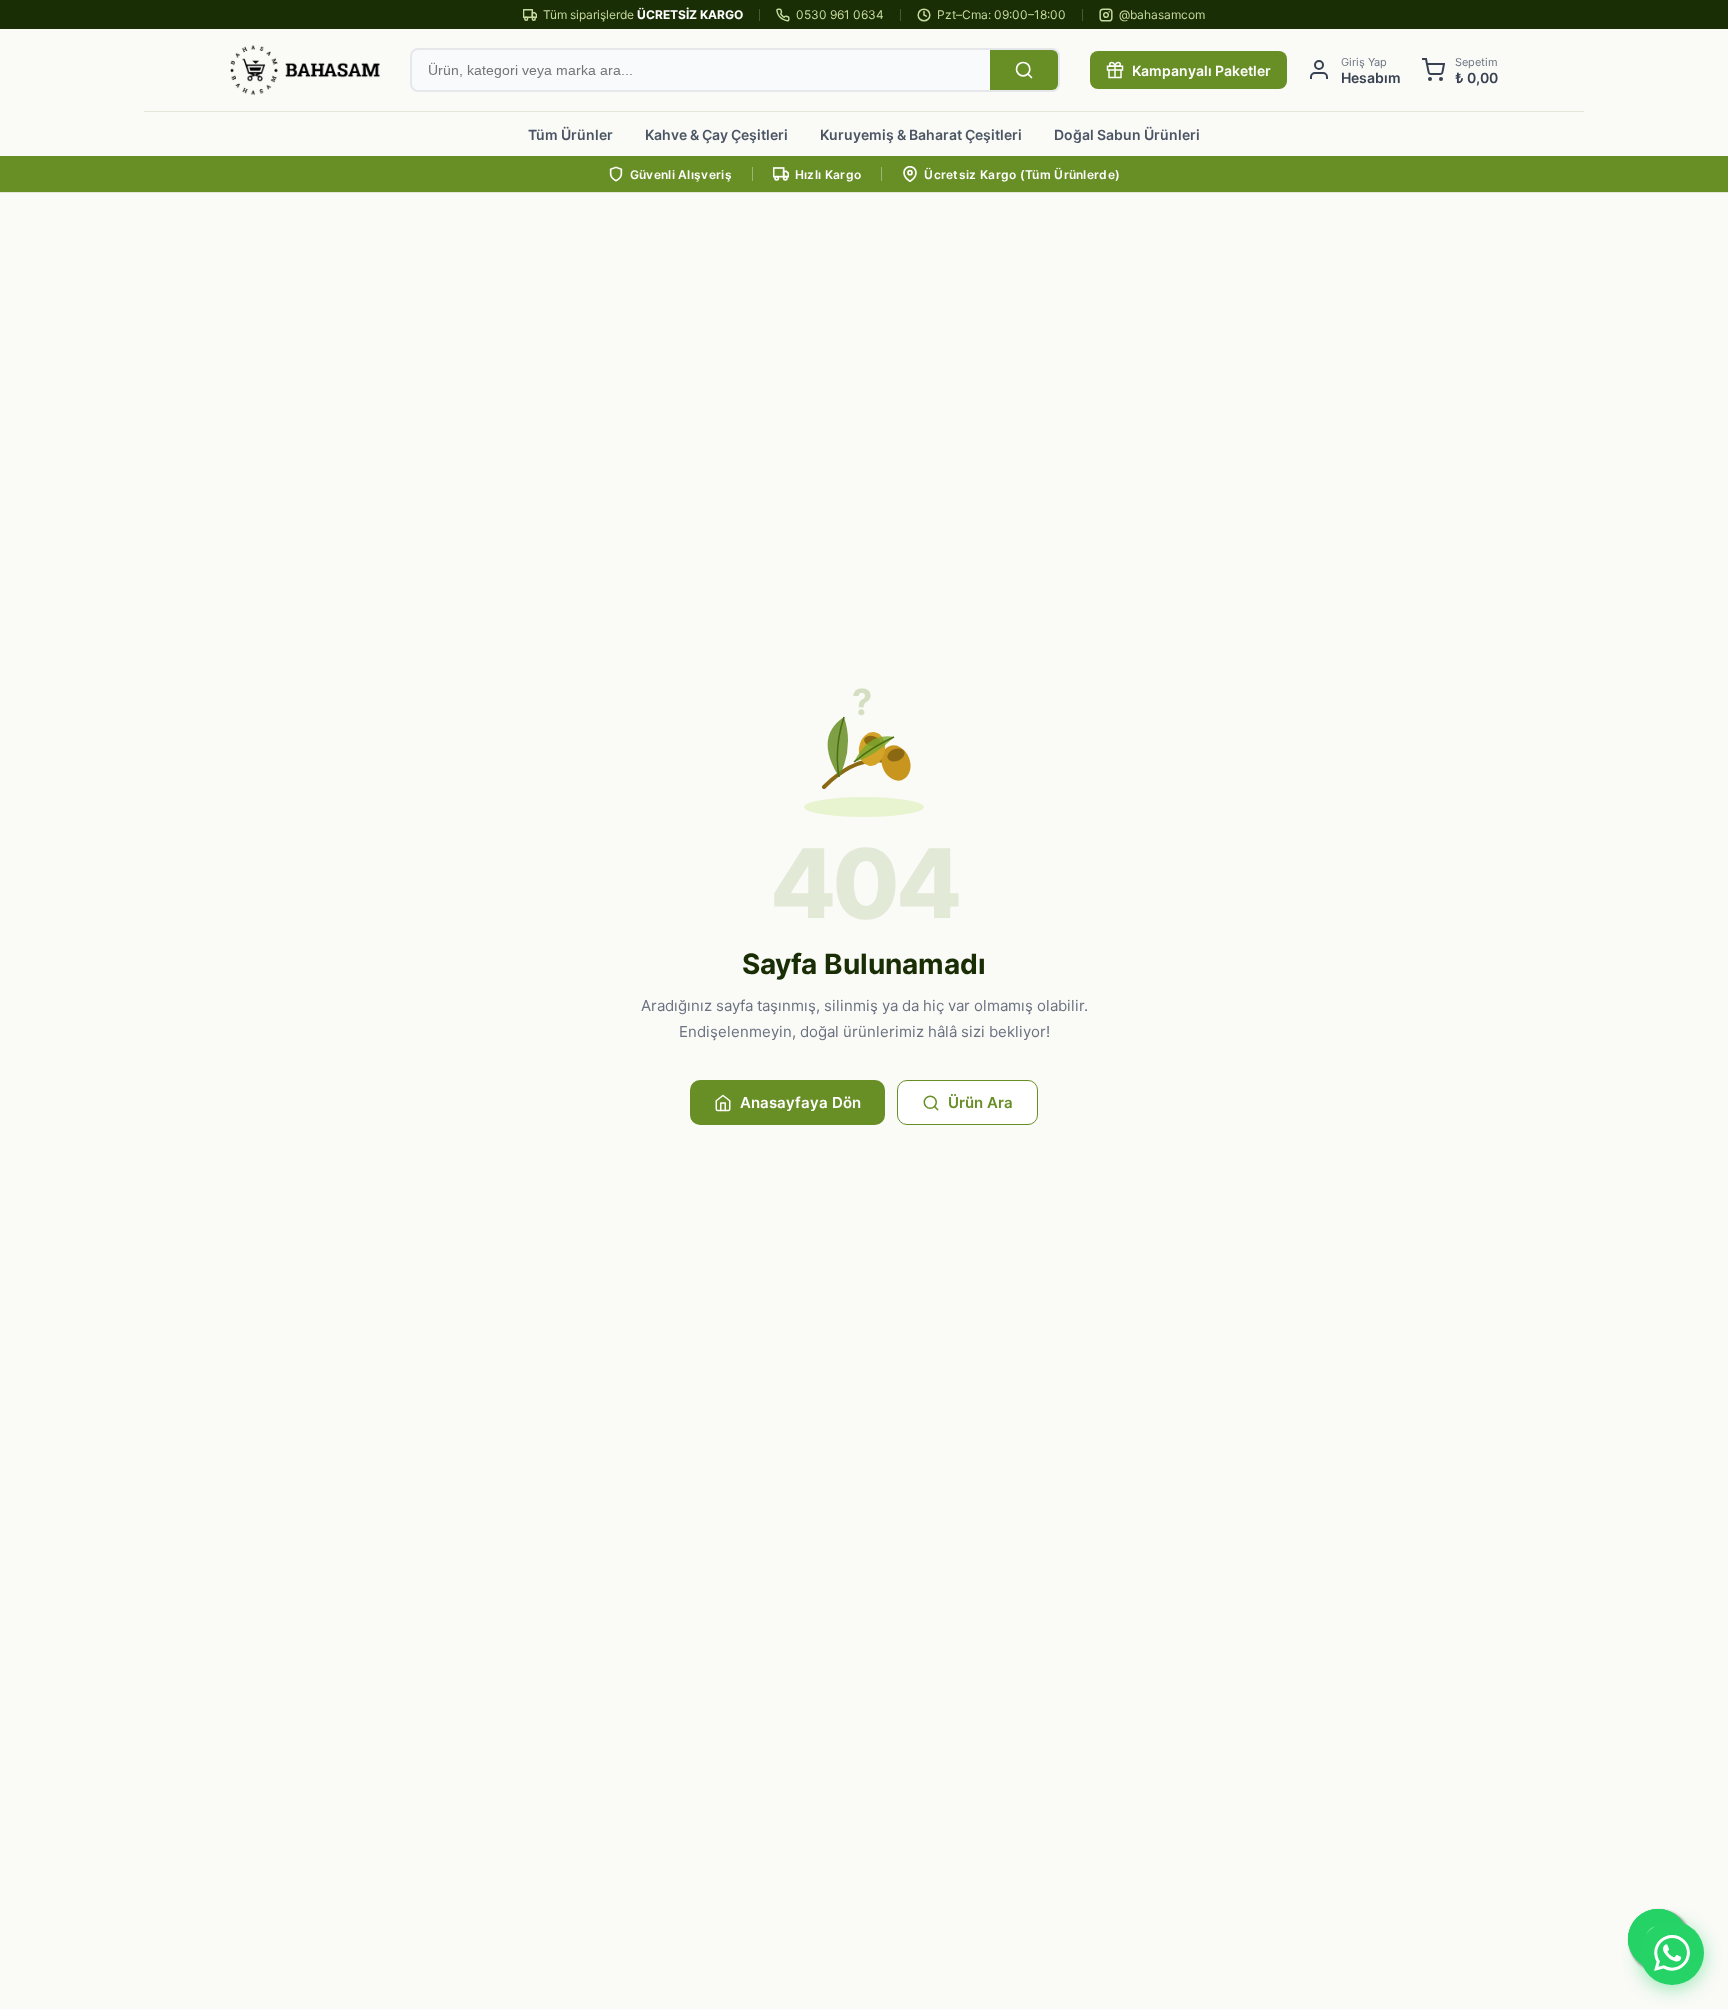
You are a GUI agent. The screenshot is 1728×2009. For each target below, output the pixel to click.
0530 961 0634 (840, 14)
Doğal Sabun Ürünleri (1127, 134)
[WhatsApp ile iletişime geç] (1672, 1953)
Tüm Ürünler (570, 134)
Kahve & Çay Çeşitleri (716, 134)
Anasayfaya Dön (800, 1102)
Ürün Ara (980, 1102)
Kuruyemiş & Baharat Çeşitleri (921, 134)
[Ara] (1024, 70)
